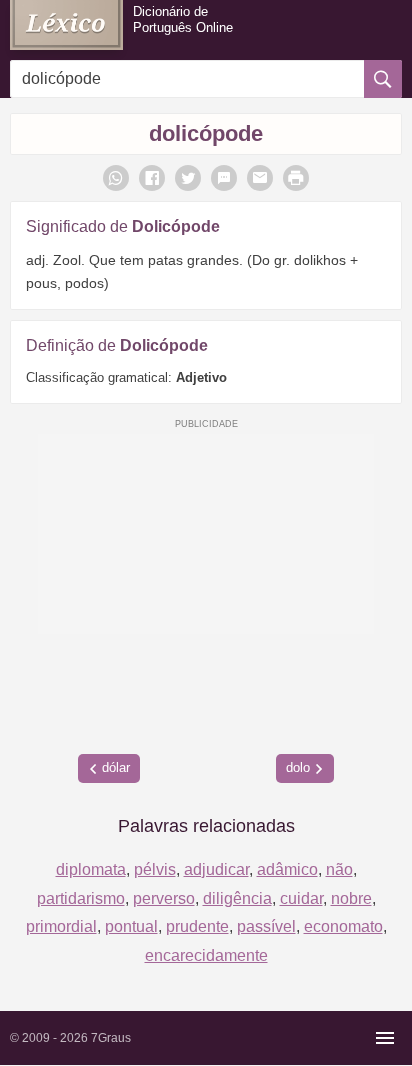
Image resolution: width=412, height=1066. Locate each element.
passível (266, 926)
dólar (116, 767)
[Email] (260, 178)
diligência (237, 898)
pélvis (155, 869)
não (339, 869)
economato (343, 926)
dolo (298, 767)
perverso (164, 898)
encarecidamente (206, 955)
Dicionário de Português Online (183, 19)
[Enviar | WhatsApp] (116, 178)
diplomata (91, 869)
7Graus (111, 1038)
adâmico (287, 869)
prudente (197, 926)
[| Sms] (224, 178)
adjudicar (216, 869)
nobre (351, 898)
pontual (131, 926)
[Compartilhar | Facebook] (152, 178)
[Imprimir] (296, 178)
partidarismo (81, 898)
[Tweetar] (188, 178)
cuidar (301, 898)
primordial (61, 926)
